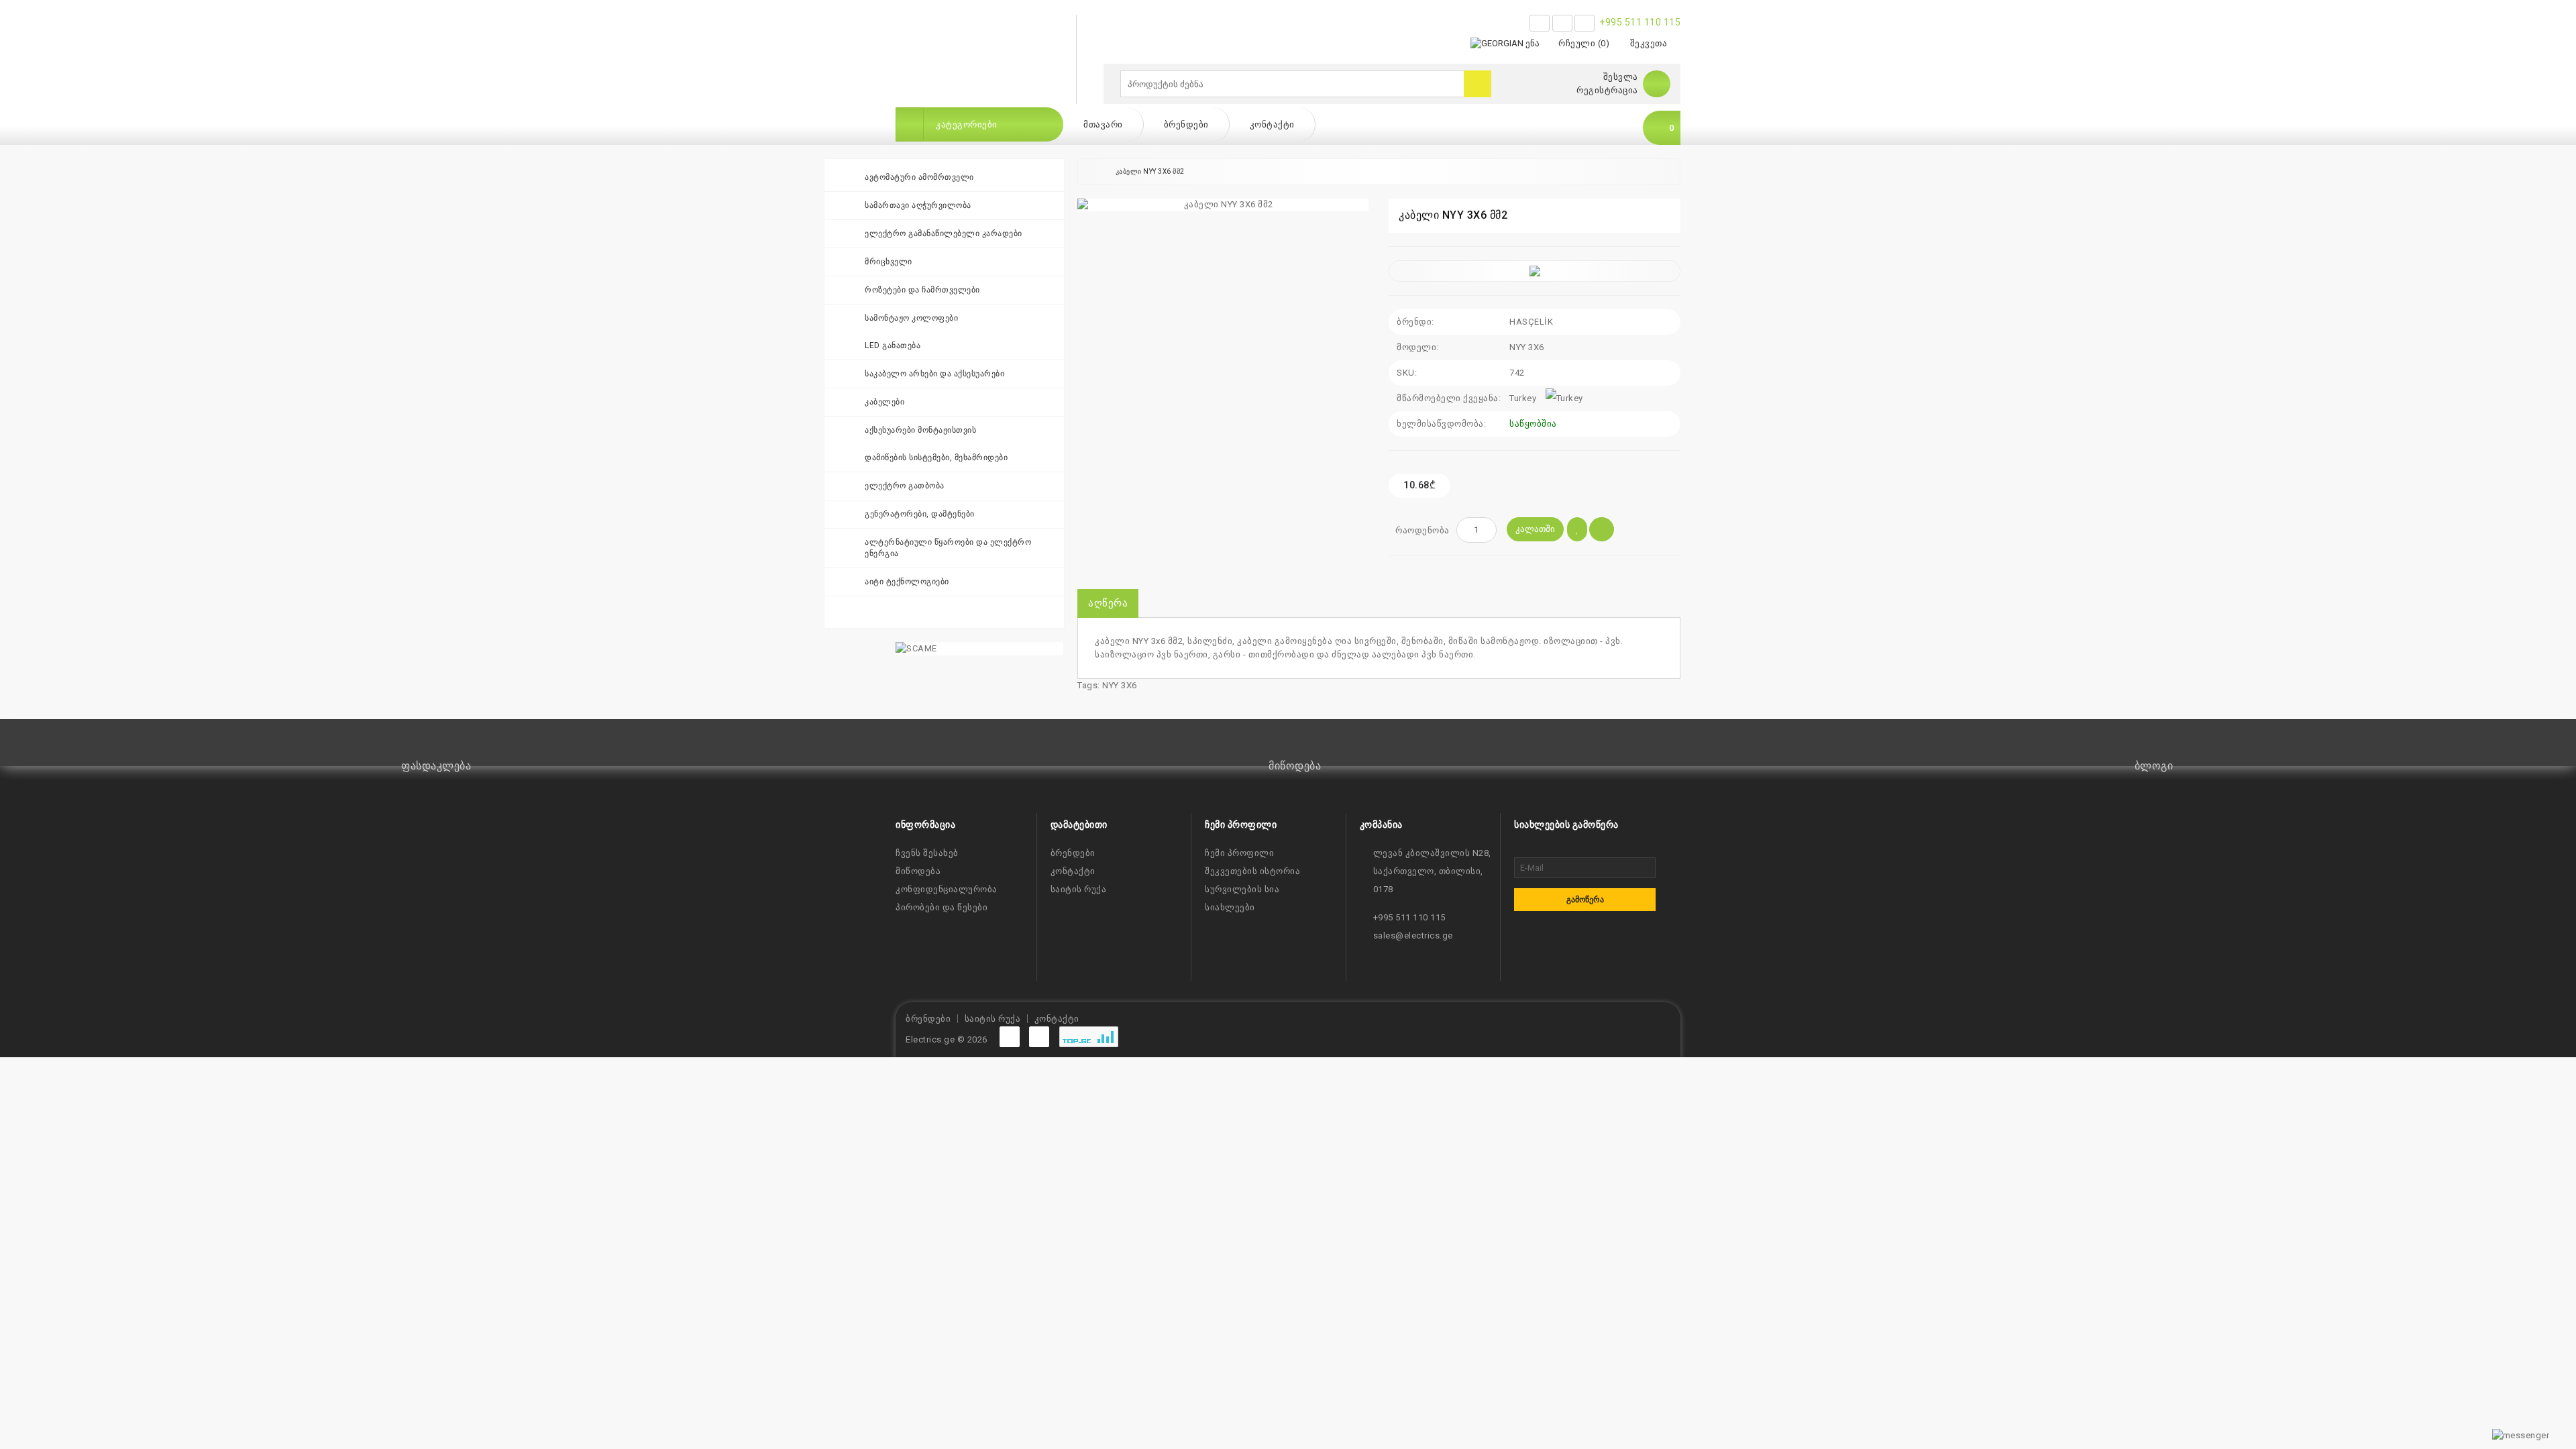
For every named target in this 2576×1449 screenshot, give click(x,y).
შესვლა (1621, 77)
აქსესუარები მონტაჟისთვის (920, 430)
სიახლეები (1230, 907)
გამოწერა (1585, 900)
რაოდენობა (1423, 530)
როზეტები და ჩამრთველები (922, 290)
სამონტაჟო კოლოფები (911, 318)
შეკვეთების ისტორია (1252, 871)
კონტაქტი (1272, 124)
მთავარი (1103, 124)
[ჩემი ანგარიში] (1657, 84)
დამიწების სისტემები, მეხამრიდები (936, 458)
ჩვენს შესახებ (927, 853)
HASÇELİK (1531, 322)
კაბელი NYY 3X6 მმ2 (1150, 171)
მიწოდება (918, 871)
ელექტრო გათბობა (905, 486)
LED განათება (893, 345)
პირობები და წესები (942, 907)
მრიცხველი (889, 262)
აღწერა (1108, 603)
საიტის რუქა (1079, 889)
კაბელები (884, 402)
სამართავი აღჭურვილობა (918, 205)
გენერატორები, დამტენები (920, 514)
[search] (1478, 84)
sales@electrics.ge (1413, 935)
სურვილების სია (1242, 889)
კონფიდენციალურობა (947, 889)
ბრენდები (1186, 124)
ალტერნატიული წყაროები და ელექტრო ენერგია (948, 548)
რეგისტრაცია (1607, 90)
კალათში (1535, 529)
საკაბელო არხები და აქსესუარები (934, 374)
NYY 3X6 (1120, 685)
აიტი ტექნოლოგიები (907, 582)
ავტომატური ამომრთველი (919, 177)
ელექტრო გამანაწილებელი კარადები (944, 233)
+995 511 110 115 (1640, 22)
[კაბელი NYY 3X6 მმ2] (1223, 205)
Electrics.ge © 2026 (947, 1039)
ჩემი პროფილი (1239, 853)
